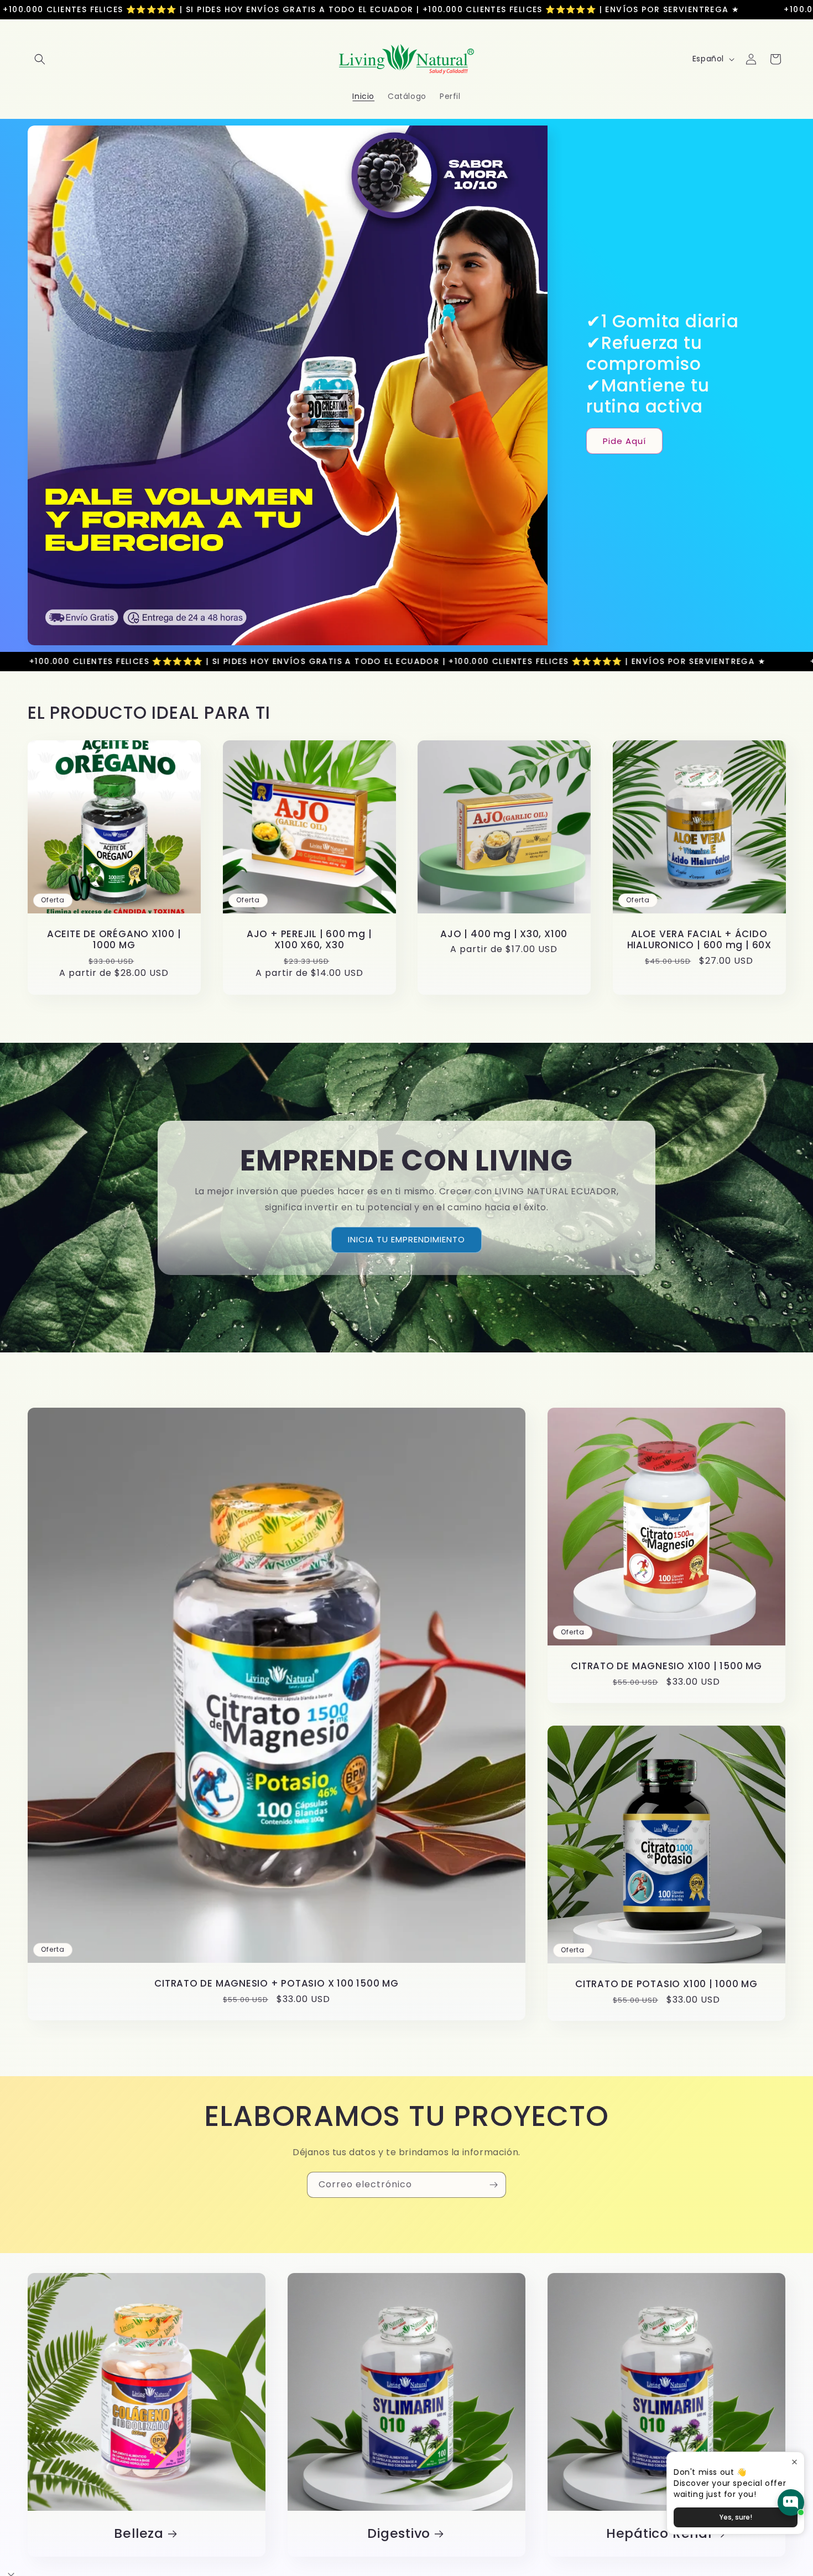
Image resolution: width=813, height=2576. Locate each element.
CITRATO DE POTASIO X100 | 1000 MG (666, 1984)
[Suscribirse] (493, 2185)
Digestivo (399, 2534)
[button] (40, 59)
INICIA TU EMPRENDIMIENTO (406, 1239)
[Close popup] (794, 2462)
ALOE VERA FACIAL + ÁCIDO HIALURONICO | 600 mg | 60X (699, 939)
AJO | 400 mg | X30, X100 (504, 934)
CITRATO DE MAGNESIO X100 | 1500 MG (666, 1666)
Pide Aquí (624, 441)
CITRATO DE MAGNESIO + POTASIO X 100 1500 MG (277, 1984)
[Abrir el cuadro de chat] (791, 2502)
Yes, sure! (736, 2517)
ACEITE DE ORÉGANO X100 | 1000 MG (114, 939)
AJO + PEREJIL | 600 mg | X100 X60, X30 (309, 939)
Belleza (139, 2534)
